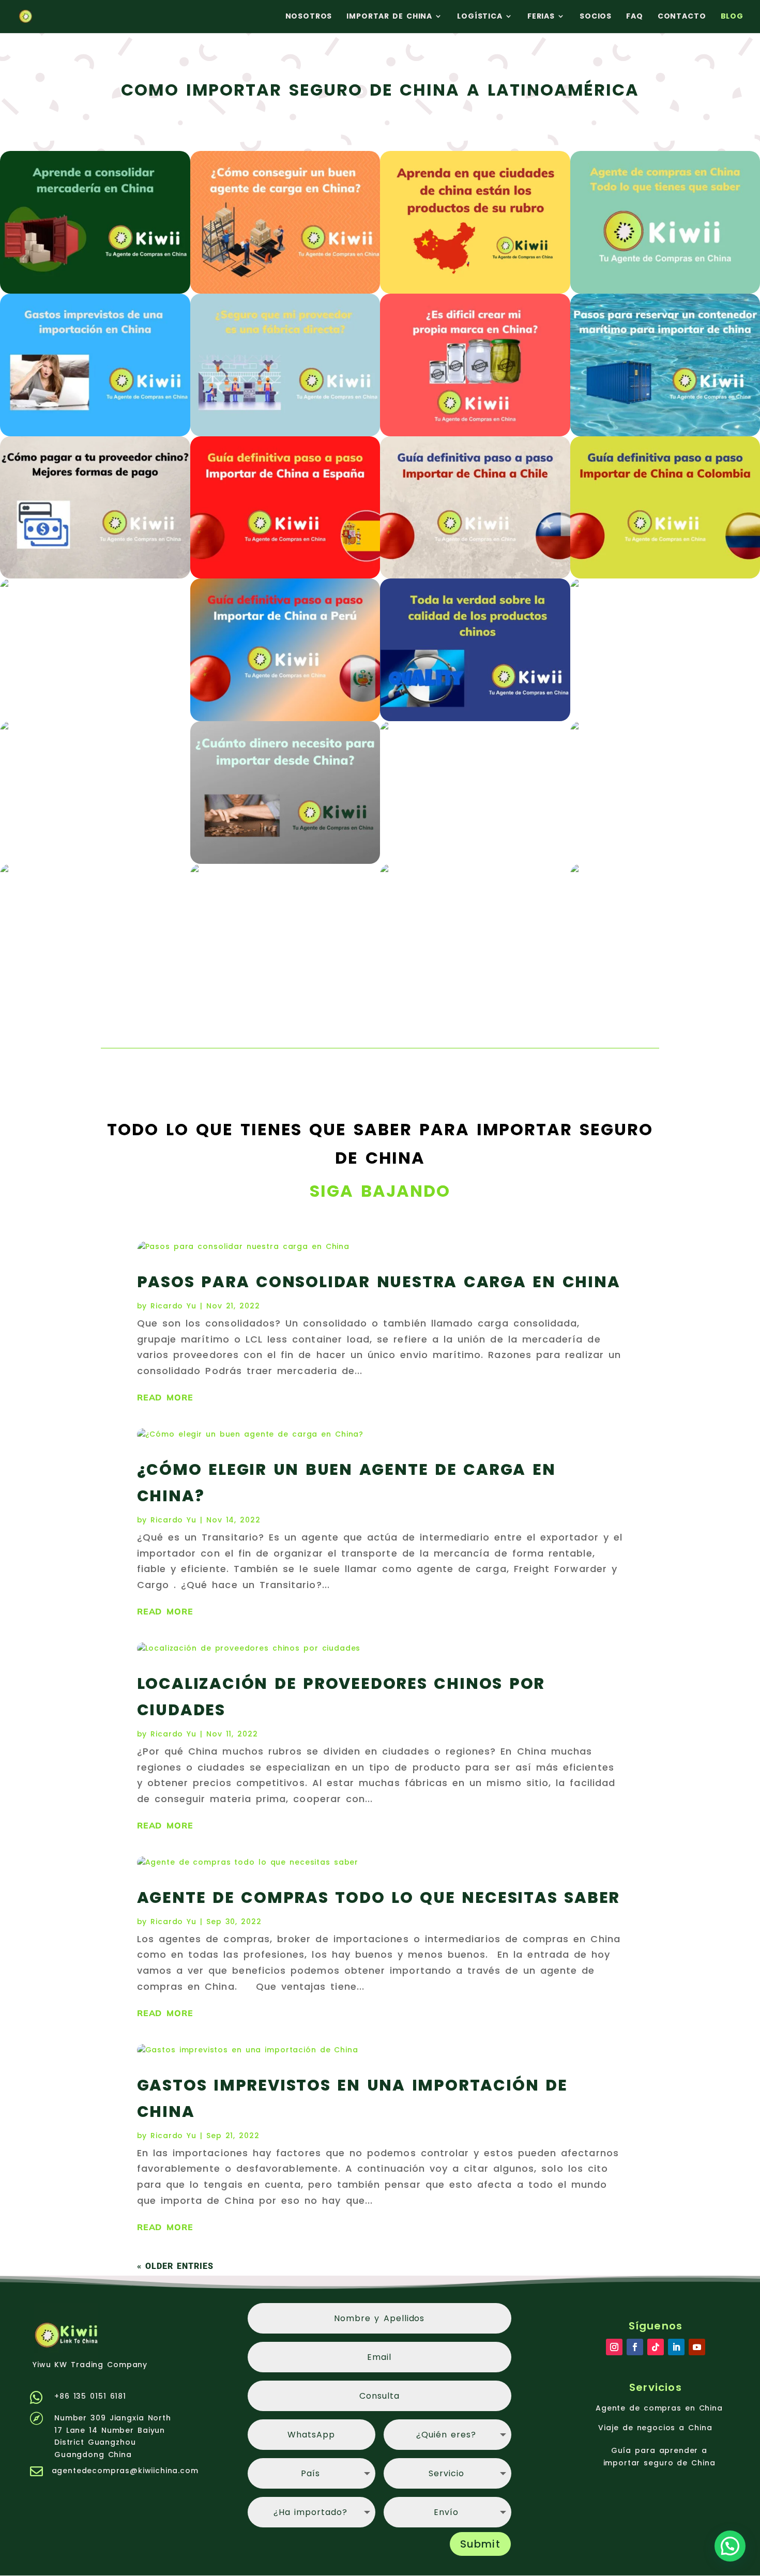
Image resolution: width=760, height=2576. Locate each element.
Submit (480, 2544)
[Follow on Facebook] (635, 2347)
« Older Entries (176, 2266)
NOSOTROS (309, 16)
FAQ (635, 16)
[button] (730, 2546)
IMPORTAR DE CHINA (389, 16)
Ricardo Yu (173, 1306)
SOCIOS (596, 16)
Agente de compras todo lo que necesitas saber (379, 1897)
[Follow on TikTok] (656, 2347)
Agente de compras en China (659, 2408)
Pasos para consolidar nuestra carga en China (379, 1282)
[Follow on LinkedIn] (676, 2347)
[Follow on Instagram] (614, 2347)
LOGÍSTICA (480, 16)
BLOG (732, 16)
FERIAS (541, 16)
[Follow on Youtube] (697, 2347)
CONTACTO (682, 16)
